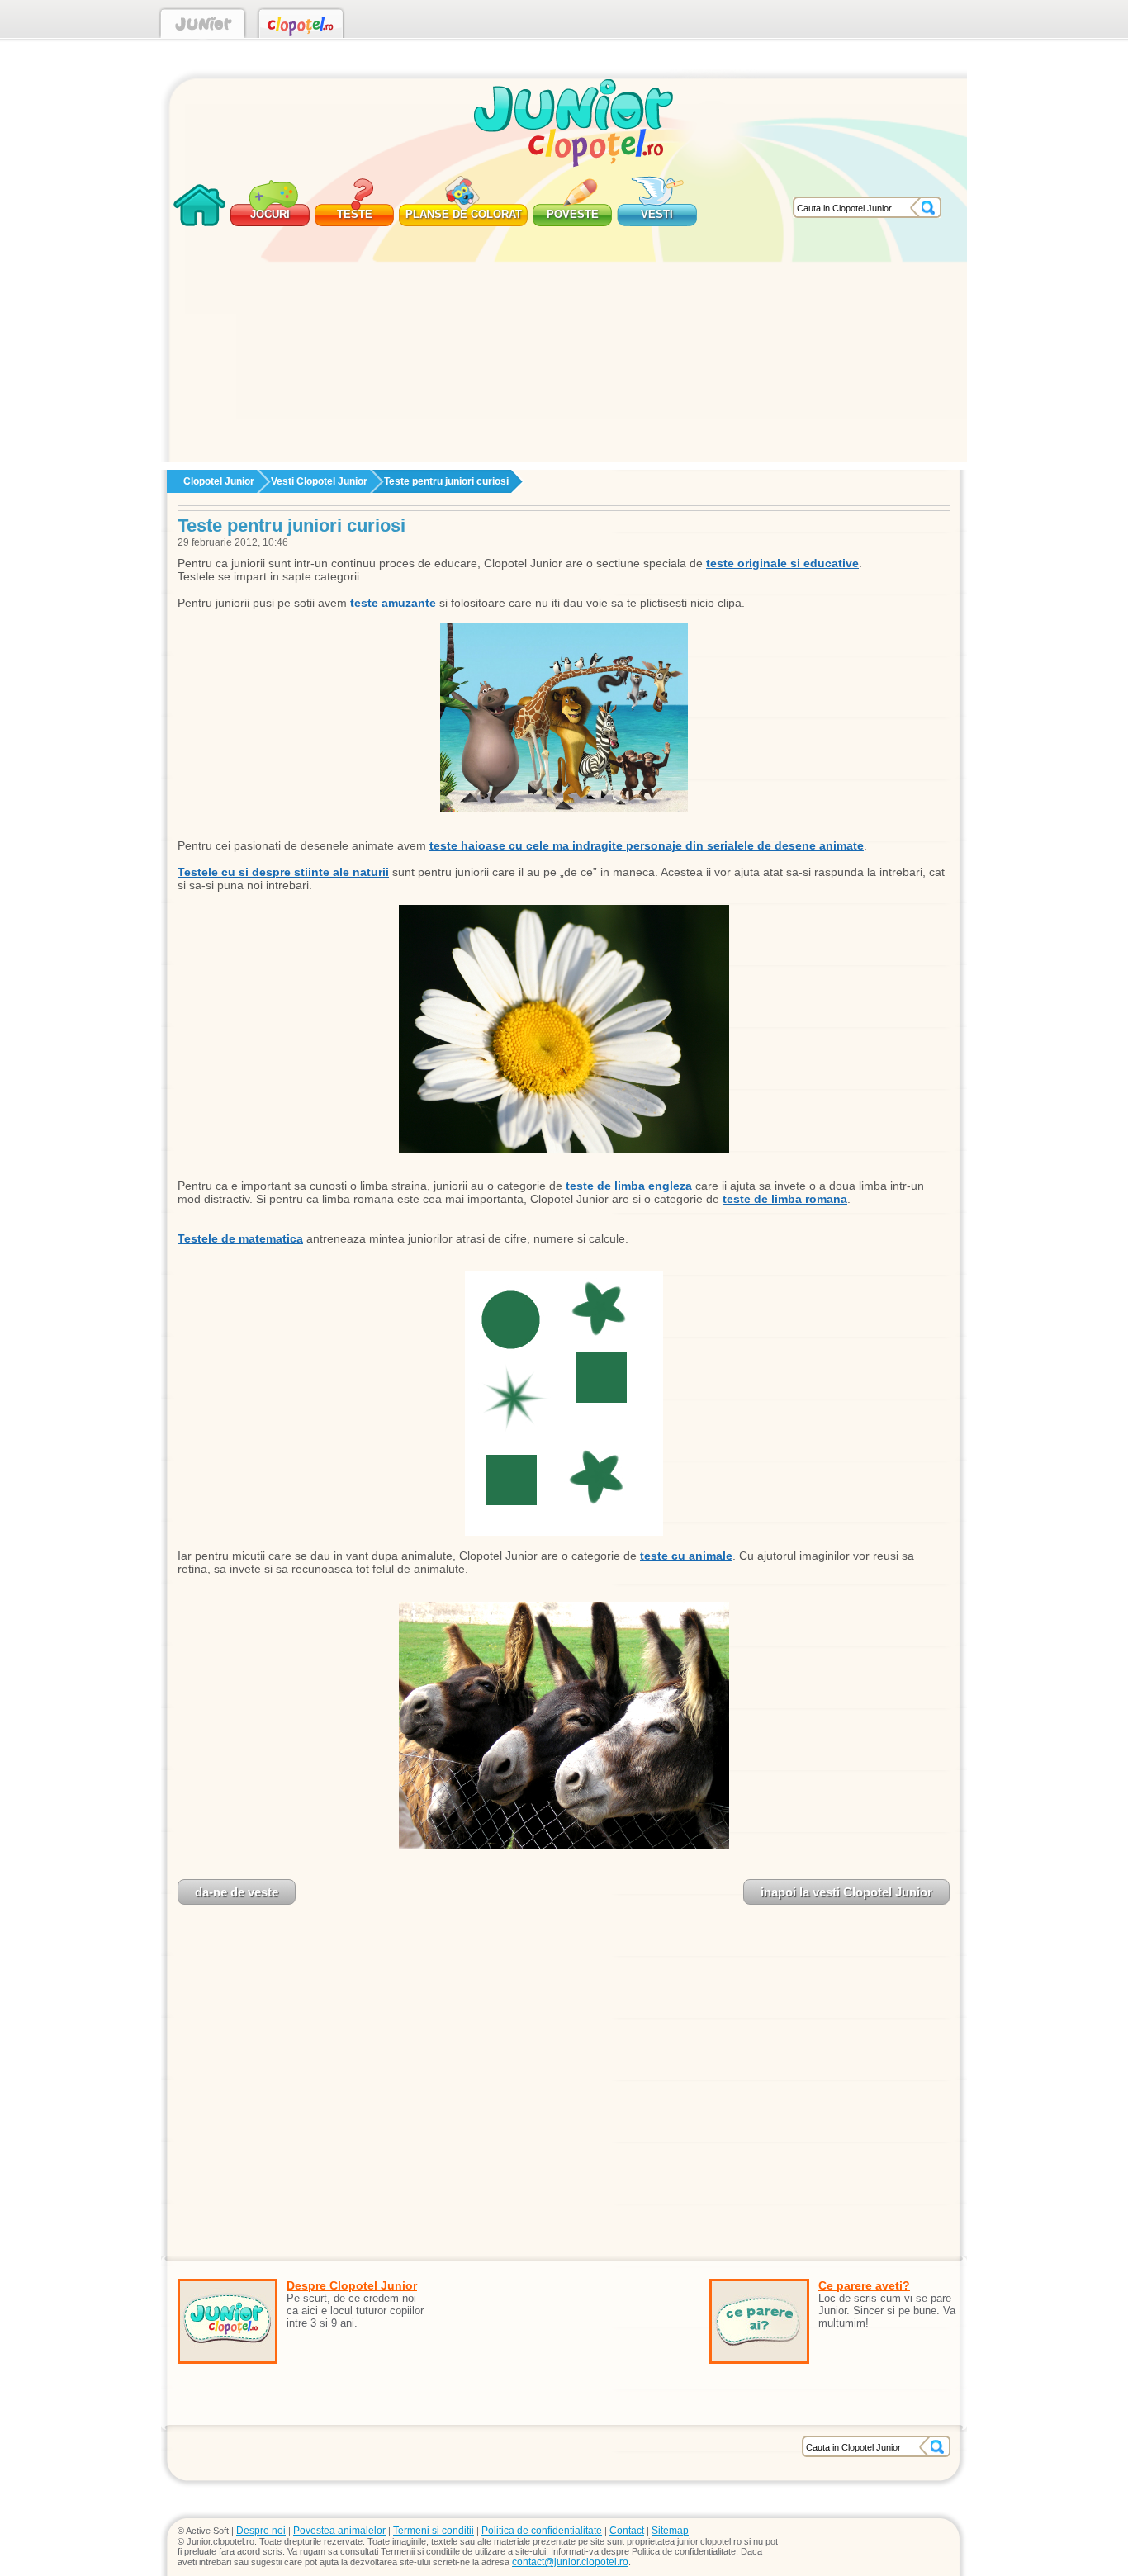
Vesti (657, 214)
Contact (627, 2531)
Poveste (573, 214)
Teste (355, 214)
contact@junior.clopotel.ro (570, 2562)
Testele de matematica (240, 1238)
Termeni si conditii (434, 2531)
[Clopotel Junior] (203, 26)
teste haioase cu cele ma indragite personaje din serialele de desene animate (647, 845)
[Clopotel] (301, 26)
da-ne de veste (237, 1892)
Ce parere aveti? (864, 2285)
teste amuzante (393, 603)
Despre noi (261, 2531)
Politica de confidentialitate (542, 2531)
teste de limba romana (785, 1199)
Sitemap (670, 2531)
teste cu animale (686, 1556)
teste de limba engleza (629, 1186)
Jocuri (270, 214)
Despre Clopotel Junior (352, 2285)
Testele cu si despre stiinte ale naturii (283, 872)
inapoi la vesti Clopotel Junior (846, 1892)
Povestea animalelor (339, 2531)
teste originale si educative (782, 563)
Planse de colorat (464, 214)
